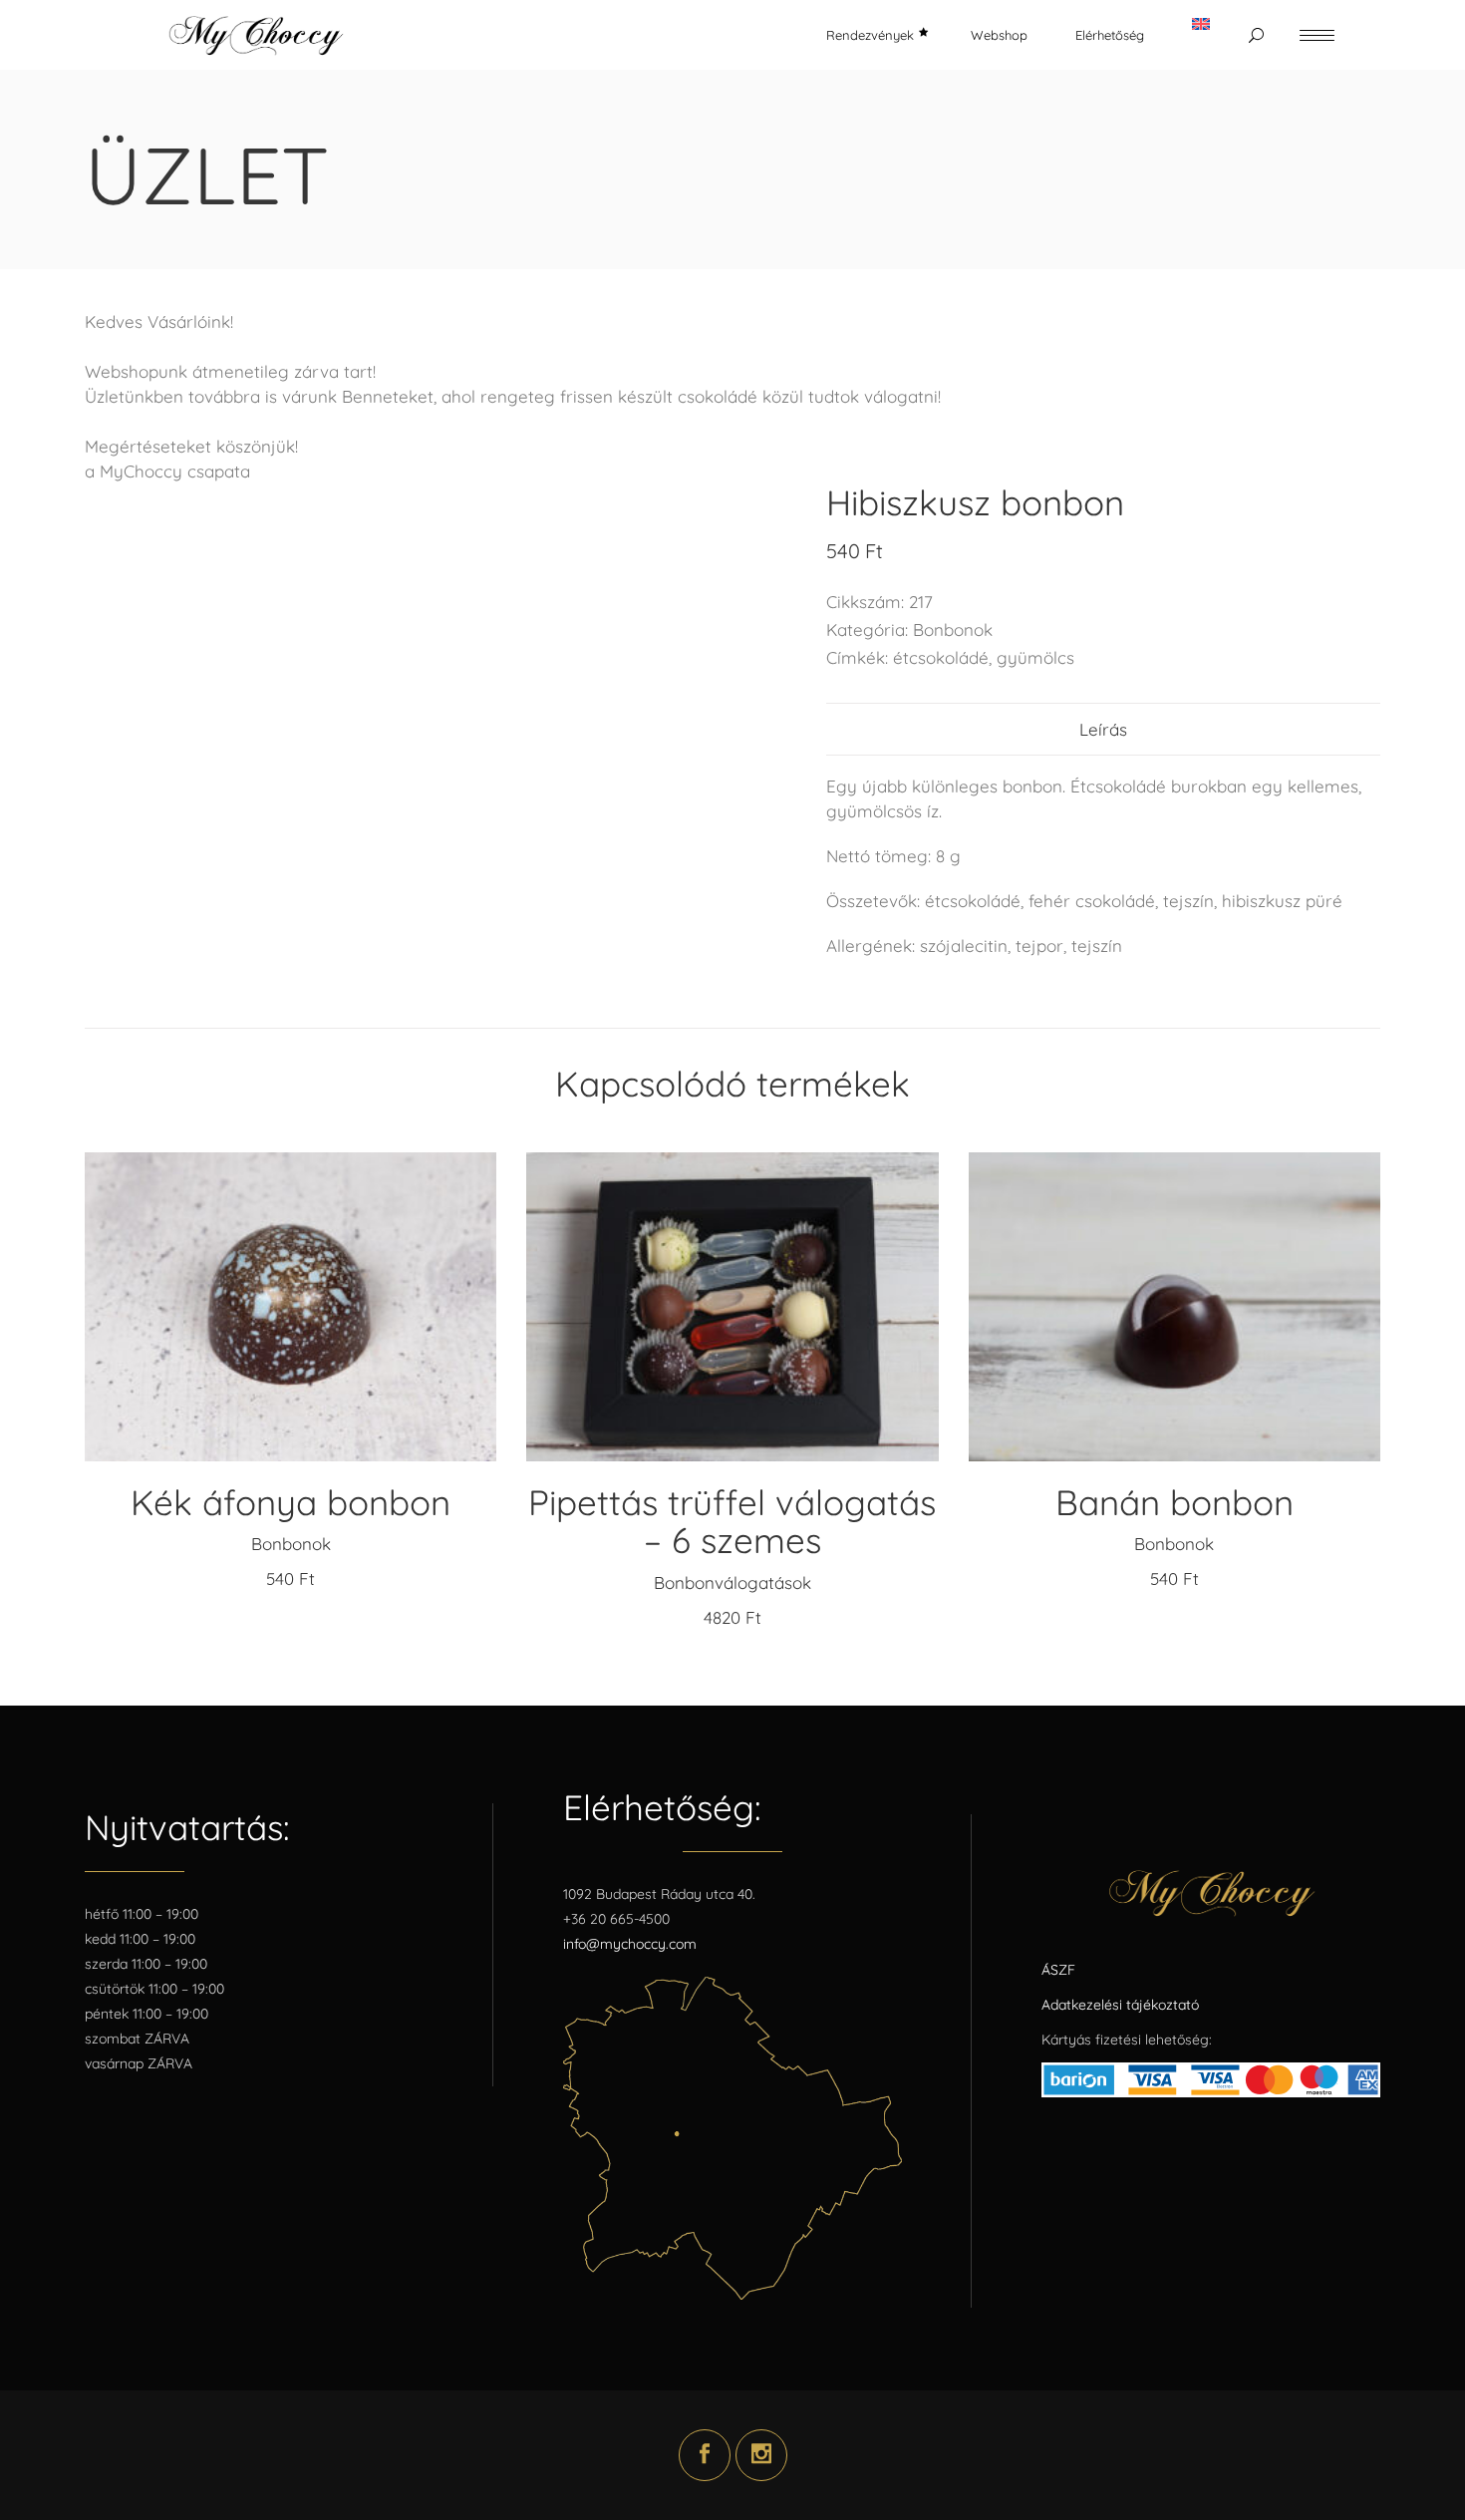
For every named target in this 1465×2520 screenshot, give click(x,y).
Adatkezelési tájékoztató (1120, 2005)
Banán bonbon (1174, 1502)
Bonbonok (953, 630)
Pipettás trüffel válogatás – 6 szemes (732, 1522)
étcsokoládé (941, 657)
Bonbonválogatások (732, 1582)
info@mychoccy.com (630, 1944)
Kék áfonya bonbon (291, 1502)
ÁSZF (1058, 1970)
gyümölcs (1035, 657)
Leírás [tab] (1103, 729)
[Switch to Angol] (1201, 35)
